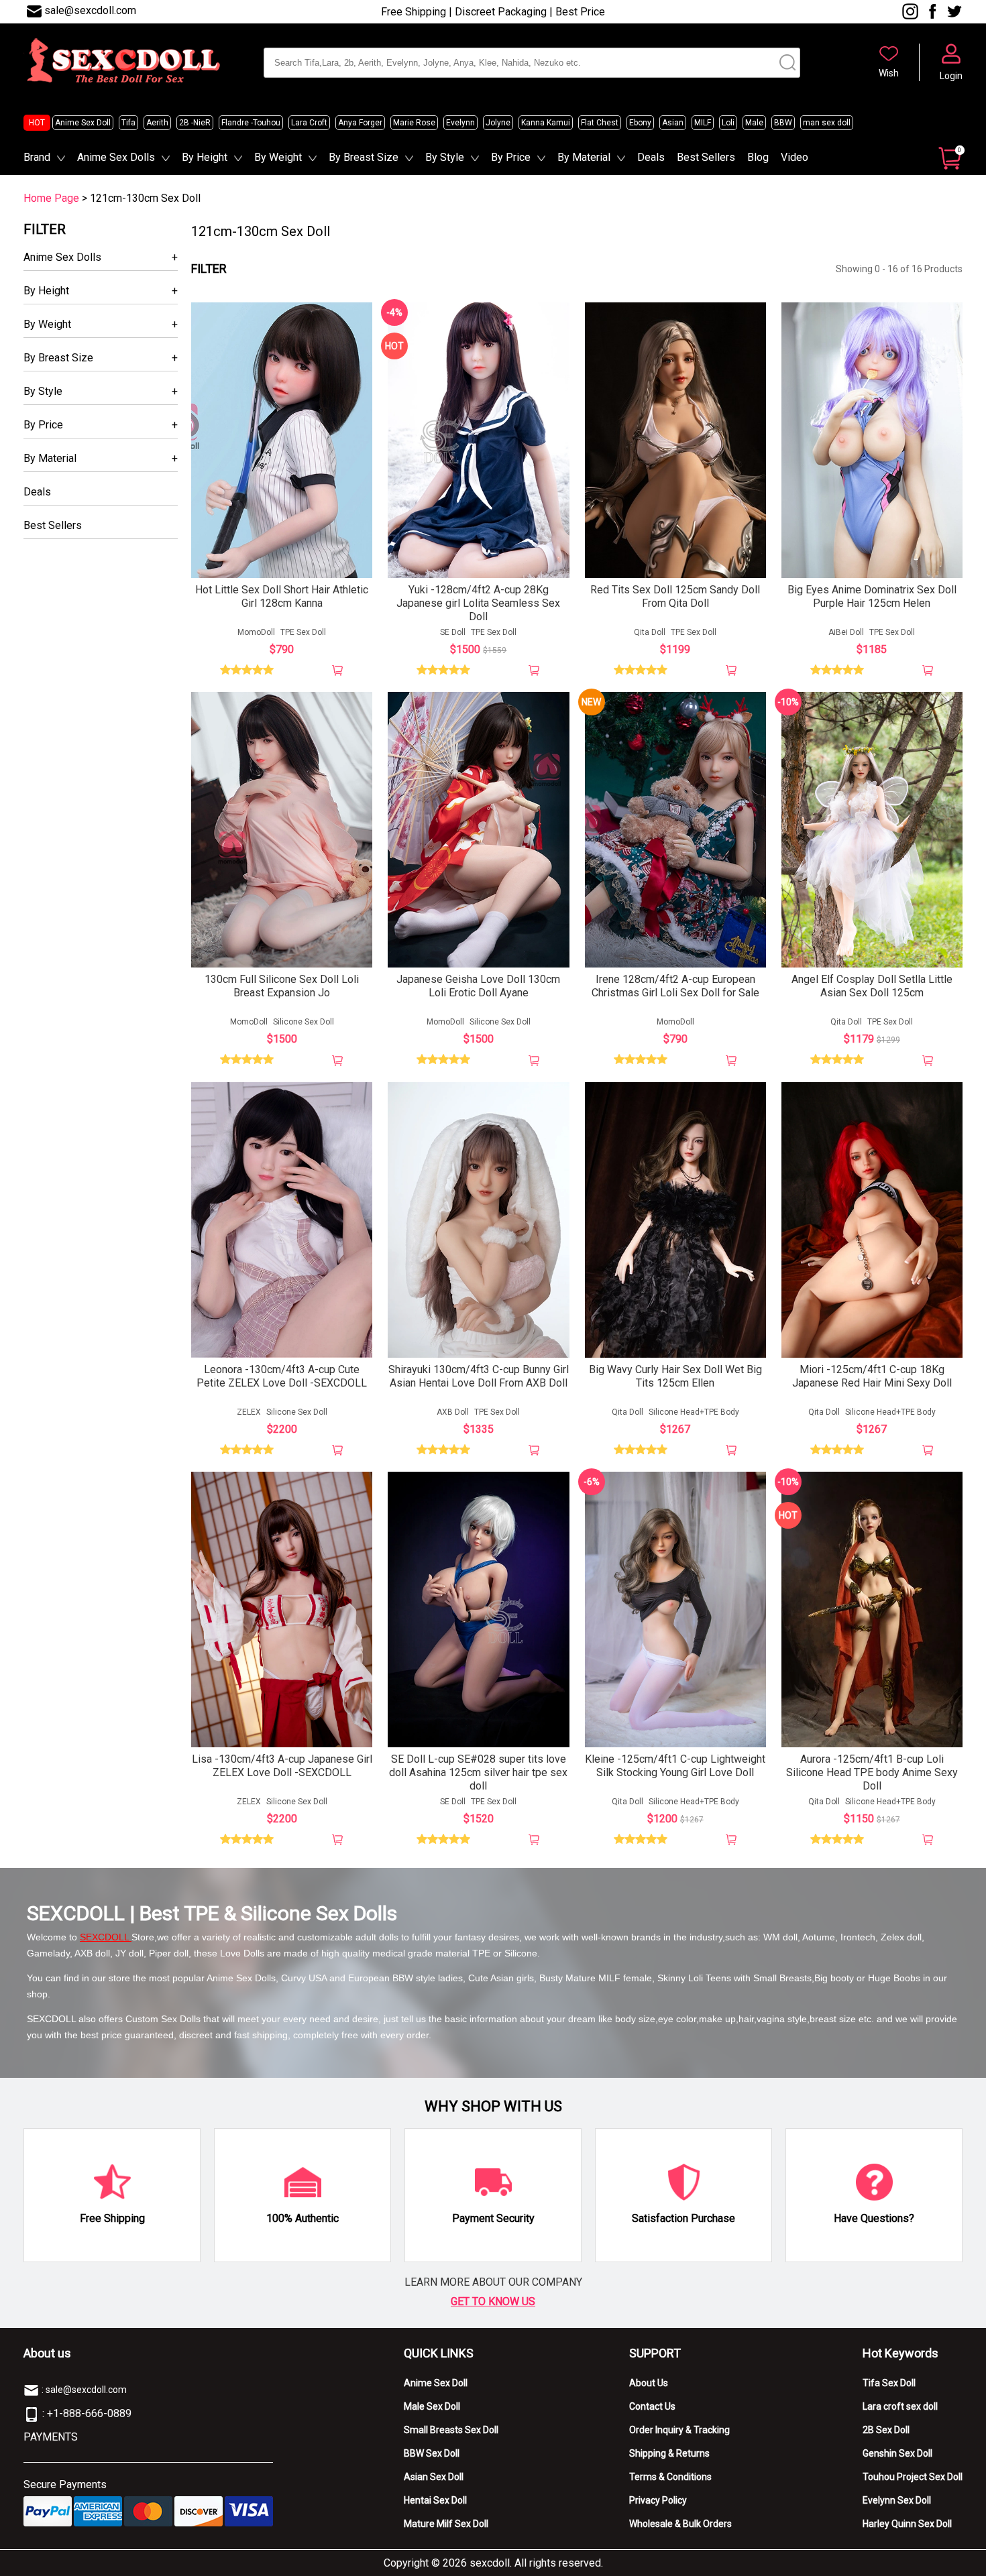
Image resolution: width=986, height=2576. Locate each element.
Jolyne (498, 123)
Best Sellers (706, 157)
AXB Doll (453, 1412)
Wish (889, 73)
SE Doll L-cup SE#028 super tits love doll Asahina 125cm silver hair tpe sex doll (478, 1772)
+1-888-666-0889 (89, 2413)
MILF (703, 123)
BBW (783, 123)
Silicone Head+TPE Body (694, 1412)
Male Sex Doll (432, 2406)
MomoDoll (256, 632)
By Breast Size (364, 157)
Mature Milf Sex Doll (446, 2524)
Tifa (128, 123)
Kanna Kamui (546, 123)
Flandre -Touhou (251, 123)
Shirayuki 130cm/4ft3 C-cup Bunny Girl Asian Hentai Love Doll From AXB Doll (479, 1376)
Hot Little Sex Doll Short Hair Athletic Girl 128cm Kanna (282, 596)
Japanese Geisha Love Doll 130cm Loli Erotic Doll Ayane (478, 986)
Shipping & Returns (669, 2453)
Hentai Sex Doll (435, 2500)
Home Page (51, 198)
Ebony (640, 123)
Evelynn (460, 123)
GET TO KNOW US (493, 2301)
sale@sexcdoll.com (90, 10)
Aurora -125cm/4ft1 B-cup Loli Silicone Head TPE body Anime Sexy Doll (872, 1772)
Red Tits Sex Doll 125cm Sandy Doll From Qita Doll (675, 596)
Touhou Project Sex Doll (913, 2477)
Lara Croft (309, 123)
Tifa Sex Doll (889, 2383)
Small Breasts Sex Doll (451, 2430)
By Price (511, 157)
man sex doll (827, 123)
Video (795, 157)
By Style (445, 157)
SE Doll (453, 632)
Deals (651, 157)
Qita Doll (650, 632)
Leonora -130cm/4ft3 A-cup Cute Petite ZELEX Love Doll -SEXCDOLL (282, 1376)
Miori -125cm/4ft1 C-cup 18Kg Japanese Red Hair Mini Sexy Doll (872, 1376)
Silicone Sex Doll (304, 1022)
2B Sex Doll (886, 2430)
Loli (728, 123)
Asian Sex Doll (434, 2477)
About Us (649, 2383)
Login (951, 76)
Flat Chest (600, 123)
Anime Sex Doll (83, 123)
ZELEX (249, 1412)
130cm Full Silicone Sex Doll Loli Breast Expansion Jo (282, 986)
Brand (37, 157)
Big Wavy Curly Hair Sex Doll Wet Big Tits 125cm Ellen (675, 1376)
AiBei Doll (846, 632)
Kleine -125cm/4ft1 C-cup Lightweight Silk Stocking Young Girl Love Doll (675, 1766)
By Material (584, 157)
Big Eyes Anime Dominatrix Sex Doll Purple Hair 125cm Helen (872, 596)
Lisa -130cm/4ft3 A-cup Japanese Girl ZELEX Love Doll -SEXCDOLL (282, 1766)
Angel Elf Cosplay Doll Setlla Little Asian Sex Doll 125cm (872, 986)
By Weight (278, 157)
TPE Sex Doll (303, 632)
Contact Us (652, 2406)
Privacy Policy (658, 2500)
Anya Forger (360, 123)
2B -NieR (195, 123)
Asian (673, 123)
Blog (758, 157)
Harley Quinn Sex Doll (907, 2524)
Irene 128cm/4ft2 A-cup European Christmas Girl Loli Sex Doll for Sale (675, 986)
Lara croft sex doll (900, 2406)
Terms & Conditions (670, 2477)
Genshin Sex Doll (897, 2453)
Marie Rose (414, 123)
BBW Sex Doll (432, 2453)
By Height (205, 157)
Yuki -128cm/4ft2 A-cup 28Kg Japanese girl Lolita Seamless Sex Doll (478, 603)
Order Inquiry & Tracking (679, 2430)
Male (754, 123)
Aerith (157, 123)
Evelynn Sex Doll (897, 2500)
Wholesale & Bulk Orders (680, 2524)
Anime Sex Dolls (116, 157)
